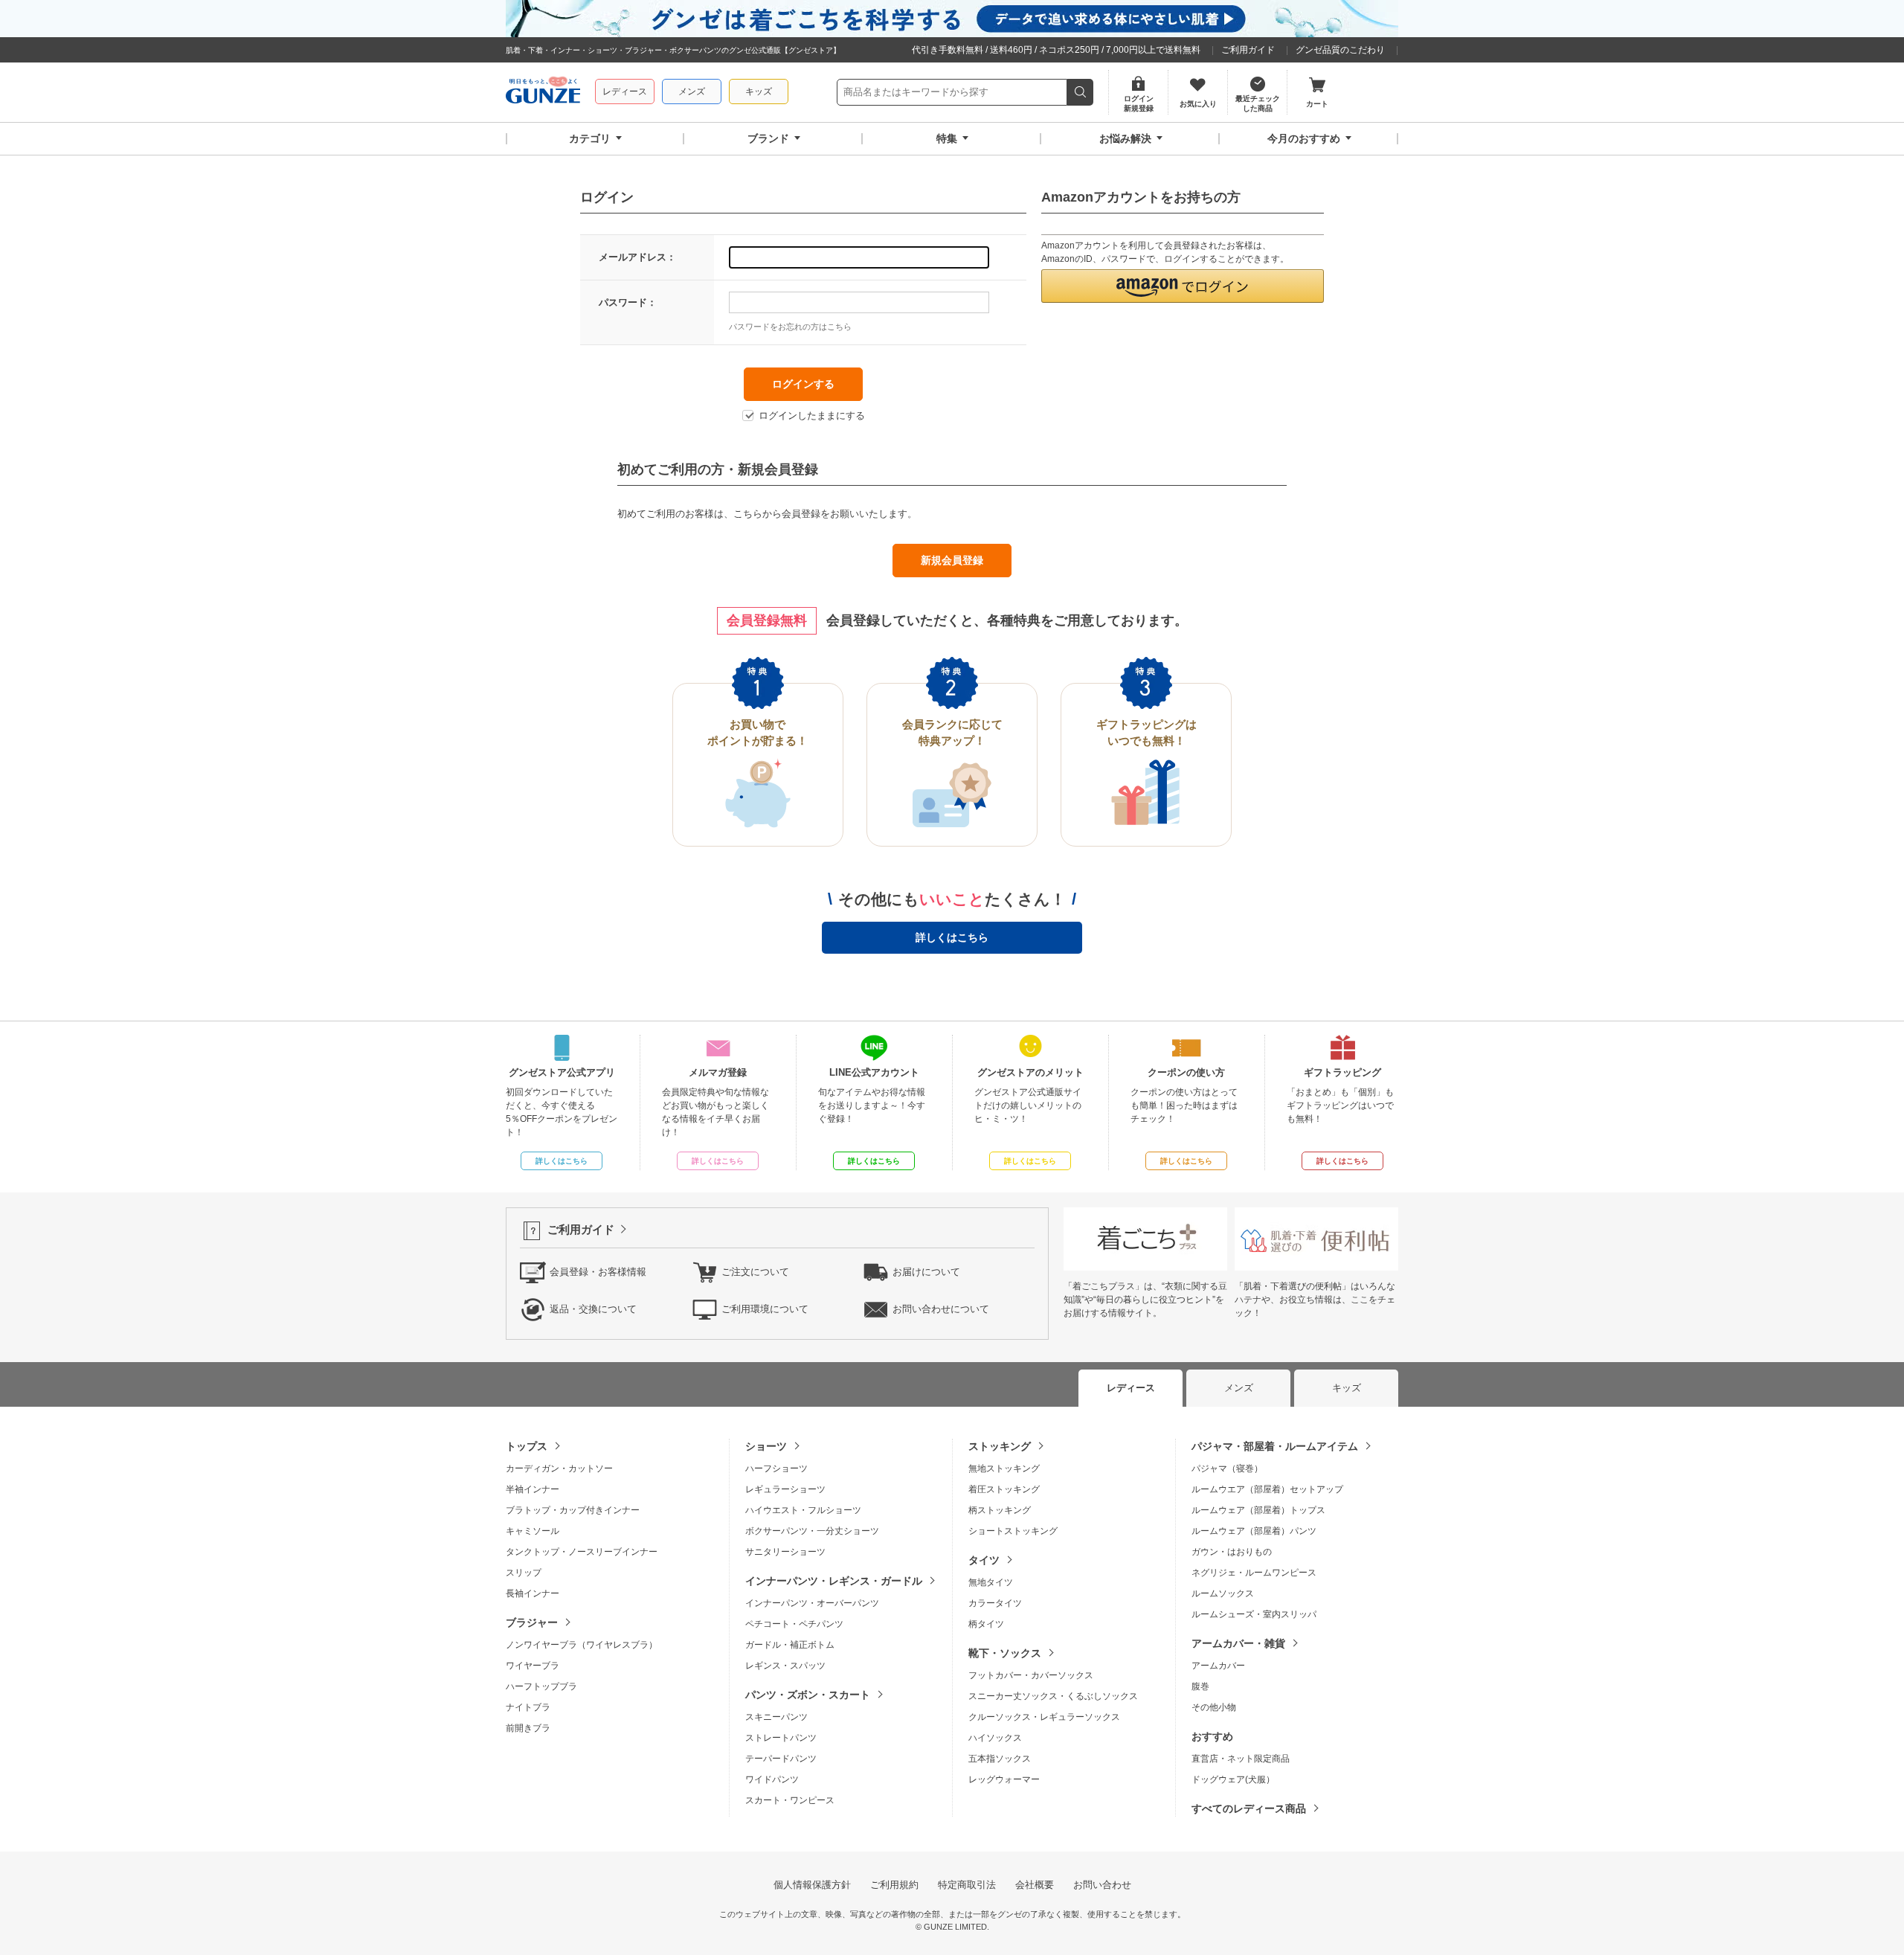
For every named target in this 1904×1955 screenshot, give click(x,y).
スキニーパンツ (776, 1717)
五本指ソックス (1000, 1759)
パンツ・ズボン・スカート (808, 1695)
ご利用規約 (894, 1885)
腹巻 (1200, 1686)
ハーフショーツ (776, 1468)
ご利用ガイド (1248, 50)
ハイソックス (995, 1738)
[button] (1183, 286)
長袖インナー (533, 1593)
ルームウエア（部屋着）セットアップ (1267, 1489)
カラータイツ (995, 1603)
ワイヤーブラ (533, 1666)
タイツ (984, 1560)
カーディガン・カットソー (559, 1468)
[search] (1080, 92)
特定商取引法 (967, 1885)
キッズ (759, 92)
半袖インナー (533, 1489)
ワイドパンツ (772, 1779)
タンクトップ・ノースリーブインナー (582, 1552)
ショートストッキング (1013, 1531)
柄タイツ (986, 1624)
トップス (527, 1446)
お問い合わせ (1102, 1885)
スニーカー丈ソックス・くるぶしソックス (1053, 1696)
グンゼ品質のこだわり (1340, 50)
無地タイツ (991, 1582)
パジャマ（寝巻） (1227, 1468)
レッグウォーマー (1004, 1779)
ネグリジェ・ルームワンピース (1254, 1573)
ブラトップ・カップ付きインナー (573, 1510)
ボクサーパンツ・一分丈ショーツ (812, 1531)
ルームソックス (1223, 1593)
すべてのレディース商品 (1249, 1808)
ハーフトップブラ (541, 1686)
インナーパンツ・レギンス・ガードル (834, 1581)
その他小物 (1214, 1707)
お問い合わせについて (941, 1309)
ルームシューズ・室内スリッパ (1254, 1614)
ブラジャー (532, 1622)
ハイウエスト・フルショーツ (803, 1510)
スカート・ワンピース (790, 1800)
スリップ (524, 1573)
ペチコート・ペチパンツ (794, 1624)
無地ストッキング (1004, 1468)
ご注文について (755, 1272)
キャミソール (533, 1531)
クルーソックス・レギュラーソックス (1044, 1717)
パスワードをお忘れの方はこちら (790, 327)
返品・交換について (593, 1309)
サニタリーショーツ (785, 1552)
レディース (625, 92)
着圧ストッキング (1004, 1489)
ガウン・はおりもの (1232, 1552)
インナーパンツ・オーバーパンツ (812, 1603)
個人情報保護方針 (812, 1885)
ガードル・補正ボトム (790, 1645)
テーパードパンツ (781, 1759)
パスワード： (628, 302)
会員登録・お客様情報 (598, 1272)
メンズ (692, 92)
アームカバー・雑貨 (1238, 1643)
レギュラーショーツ (785, 1489)
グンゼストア (543, 92)
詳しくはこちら (952, 937)
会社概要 (1035, 1885)
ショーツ (766, 1446)
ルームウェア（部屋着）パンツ (1254, 1531)
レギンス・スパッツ (785, 1666)
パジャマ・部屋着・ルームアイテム (1275, 1446)
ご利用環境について (765, 1309)
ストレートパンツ (781, 1738)
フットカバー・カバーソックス (1031, 1675)
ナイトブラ (528, 1707)
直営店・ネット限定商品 (1241, 1759)
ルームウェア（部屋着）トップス (1258, 1510)
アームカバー (1218, 1666)
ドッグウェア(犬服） (1233, 1779)
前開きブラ (528, 1728)
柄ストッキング (1000, 1510)
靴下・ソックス (1005, 1653)
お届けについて (926, 1272)
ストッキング (1000, 1446)
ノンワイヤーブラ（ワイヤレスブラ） (582, 1645)
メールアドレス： (637, 257)
